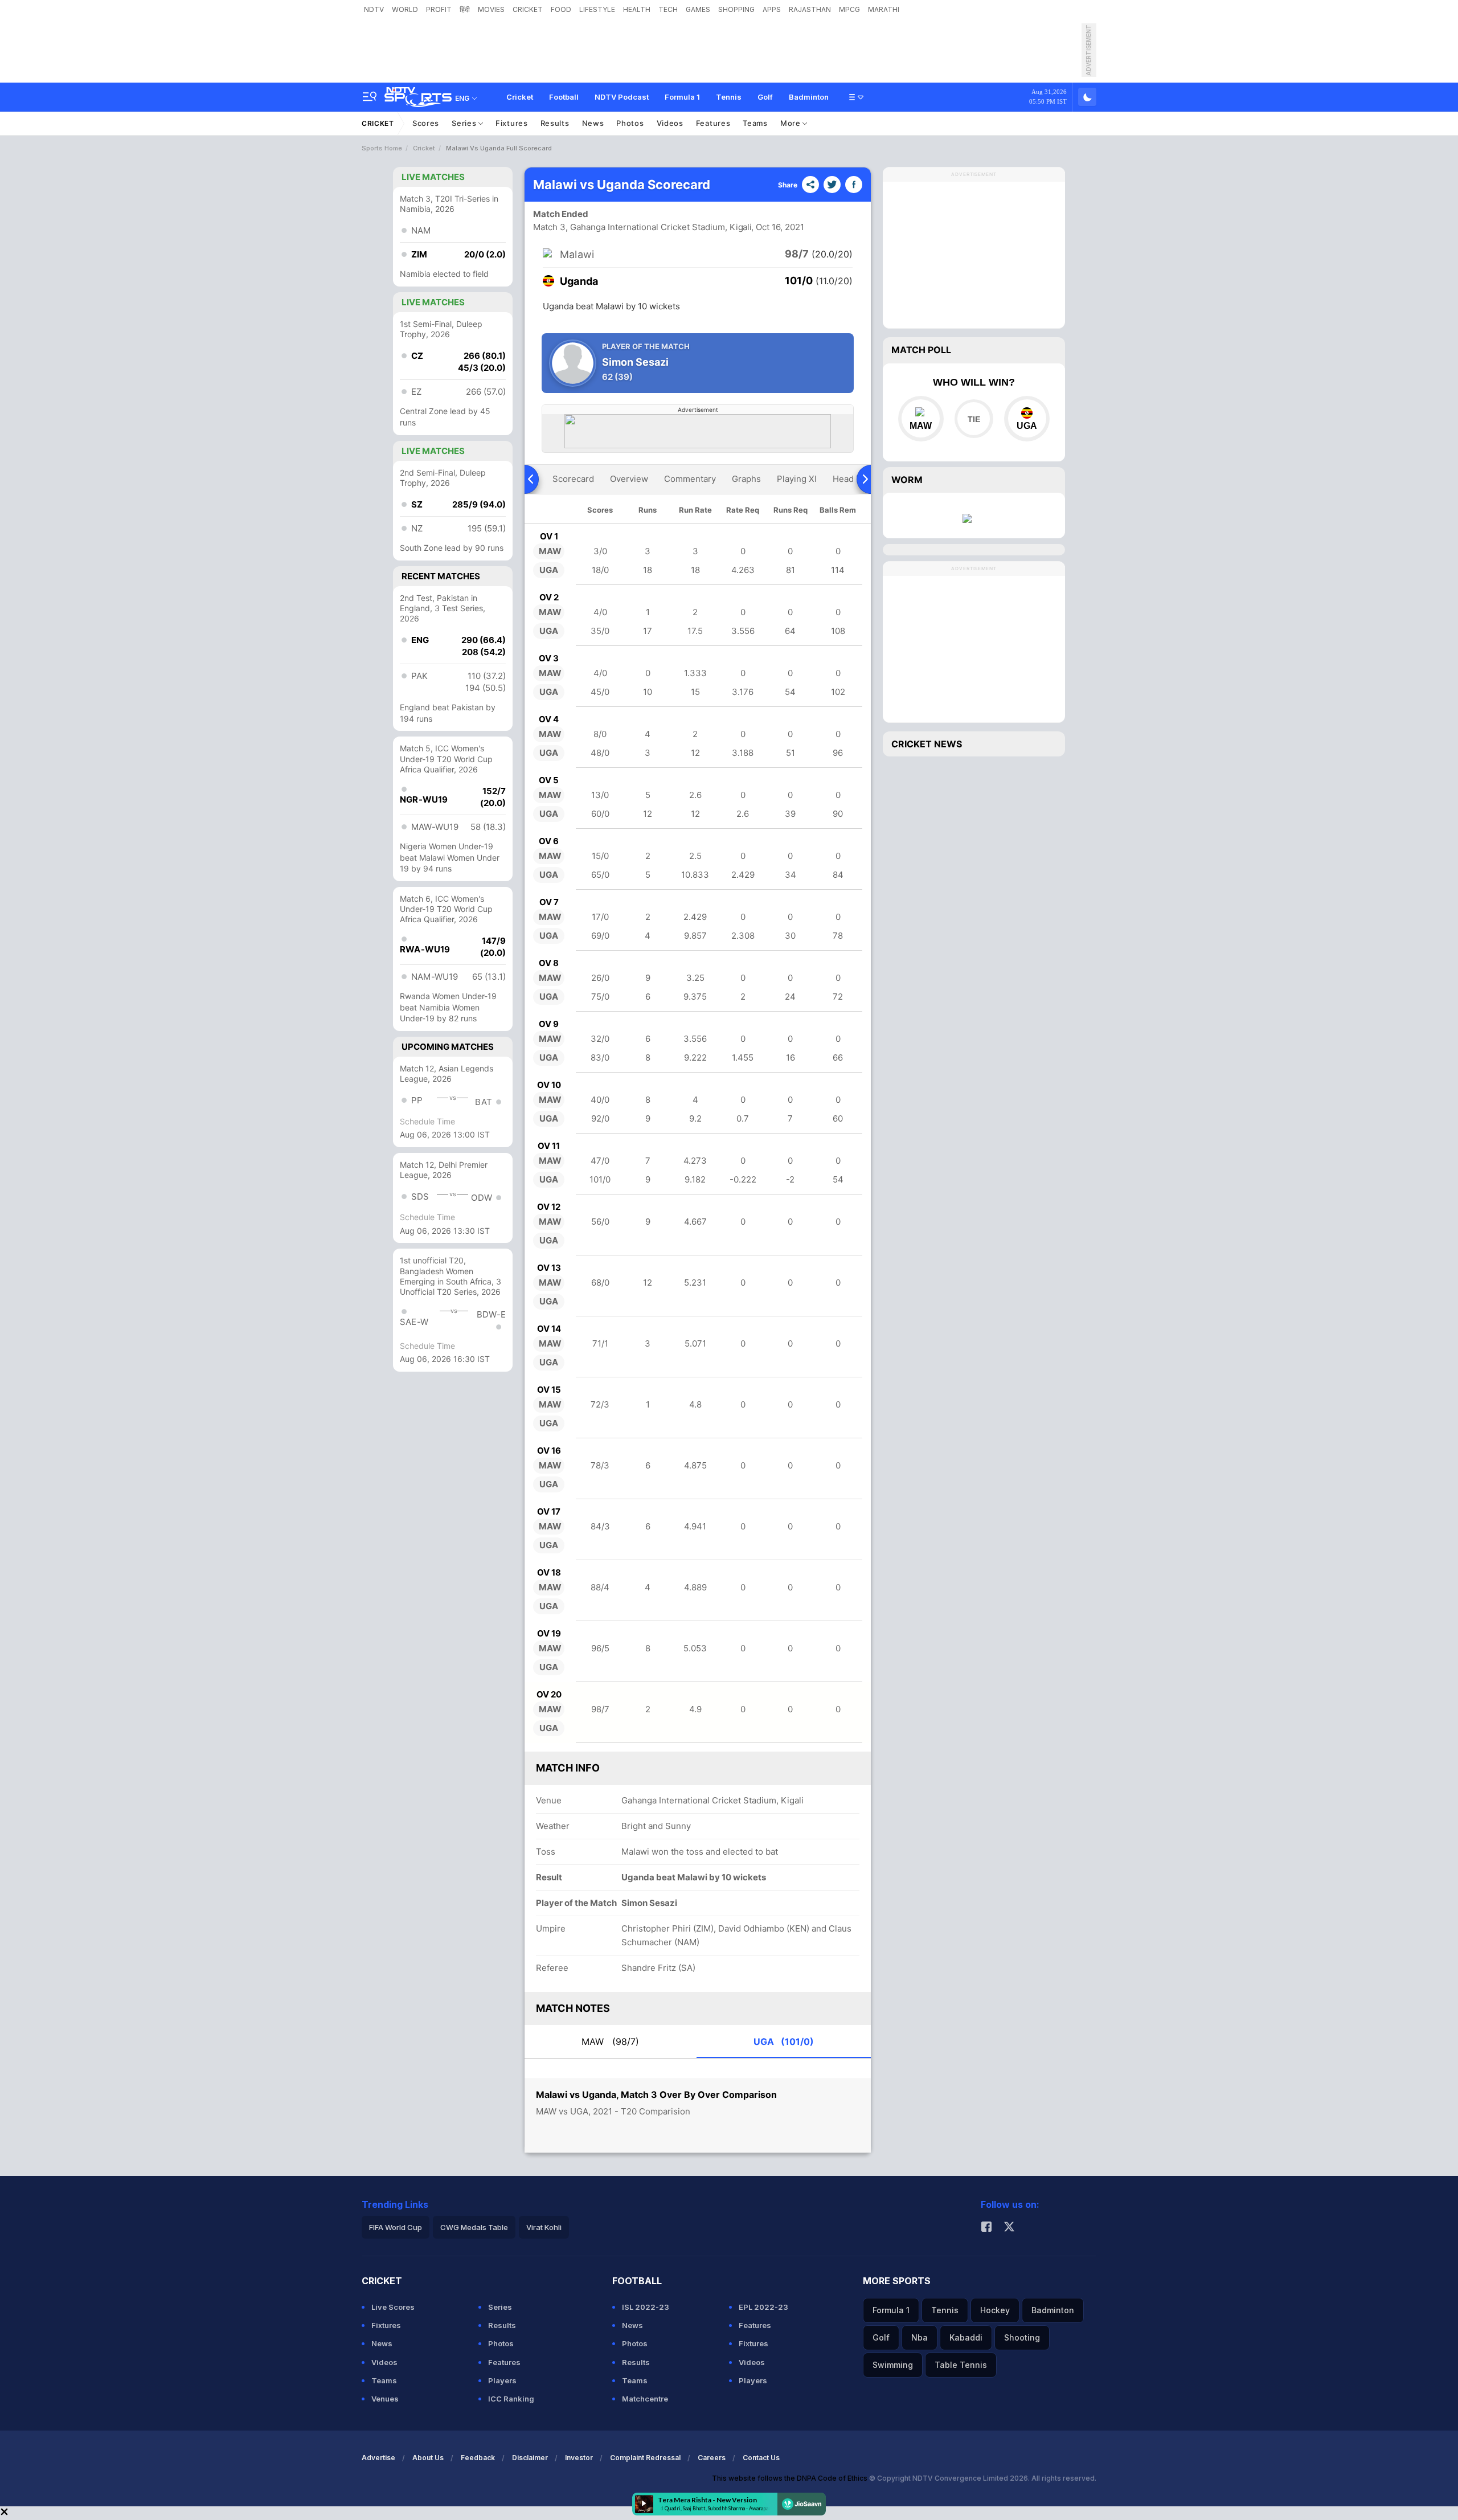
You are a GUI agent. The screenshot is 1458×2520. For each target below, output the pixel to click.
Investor (579, 2458)
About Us (428, 2458)
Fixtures (512, 123)
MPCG (849, 9)
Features (713, 123)
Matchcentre (645, 2399)
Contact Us (761, 2458)
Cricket (520, 97)
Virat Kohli (544, 2227)
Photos (630, 123)
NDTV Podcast (622, 97)
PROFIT (439, 9)
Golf (765, 97)
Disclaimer (530, 2458)
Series (465, 123)
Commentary (690, 479)
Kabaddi (966, 2337)
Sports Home (382, 148)
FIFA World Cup (396, 2227)
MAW (610, 2042)
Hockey (995, 2310)
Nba (920, 2337)
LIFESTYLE (597, 9)
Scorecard (573, 479)
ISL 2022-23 (646, 2307)
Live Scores (393, 2307)
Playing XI (797, 479)
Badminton (809, 97)
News (593, 123)
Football (564, 97)
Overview (629, 479)
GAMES (698, 9)
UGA (784, 2042)
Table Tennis (961, 2365)
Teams (755, 123)
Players (502, 2380)
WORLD (405, 9)
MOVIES (491, 9)
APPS (772, 9)
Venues (385, 2399)
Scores (426, 123)
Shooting (1022, 2337)
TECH (668, 9)
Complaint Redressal (645, 2458)
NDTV (374, 9)
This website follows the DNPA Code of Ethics (791, 2478)
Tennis (729, 97)
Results (555, 123)
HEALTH (637, 9)
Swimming (893, 2365)
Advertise (378, 2458)
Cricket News (927, 744)
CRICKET (528, 9)
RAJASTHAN (810, 9)
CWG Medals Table (474, 2227)
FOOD (561, 9)
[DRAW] (974, 419)
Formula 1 (682, 97)
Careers (712, 2458)
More (792, 123)
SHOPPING (736, 9)
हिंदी (465, 9)
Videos (670, 123)
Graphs (746, 479)
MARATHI (884, 9)
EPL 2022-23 (763, 2307)
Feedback (478, 2458)
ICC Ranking (511, 2399)
